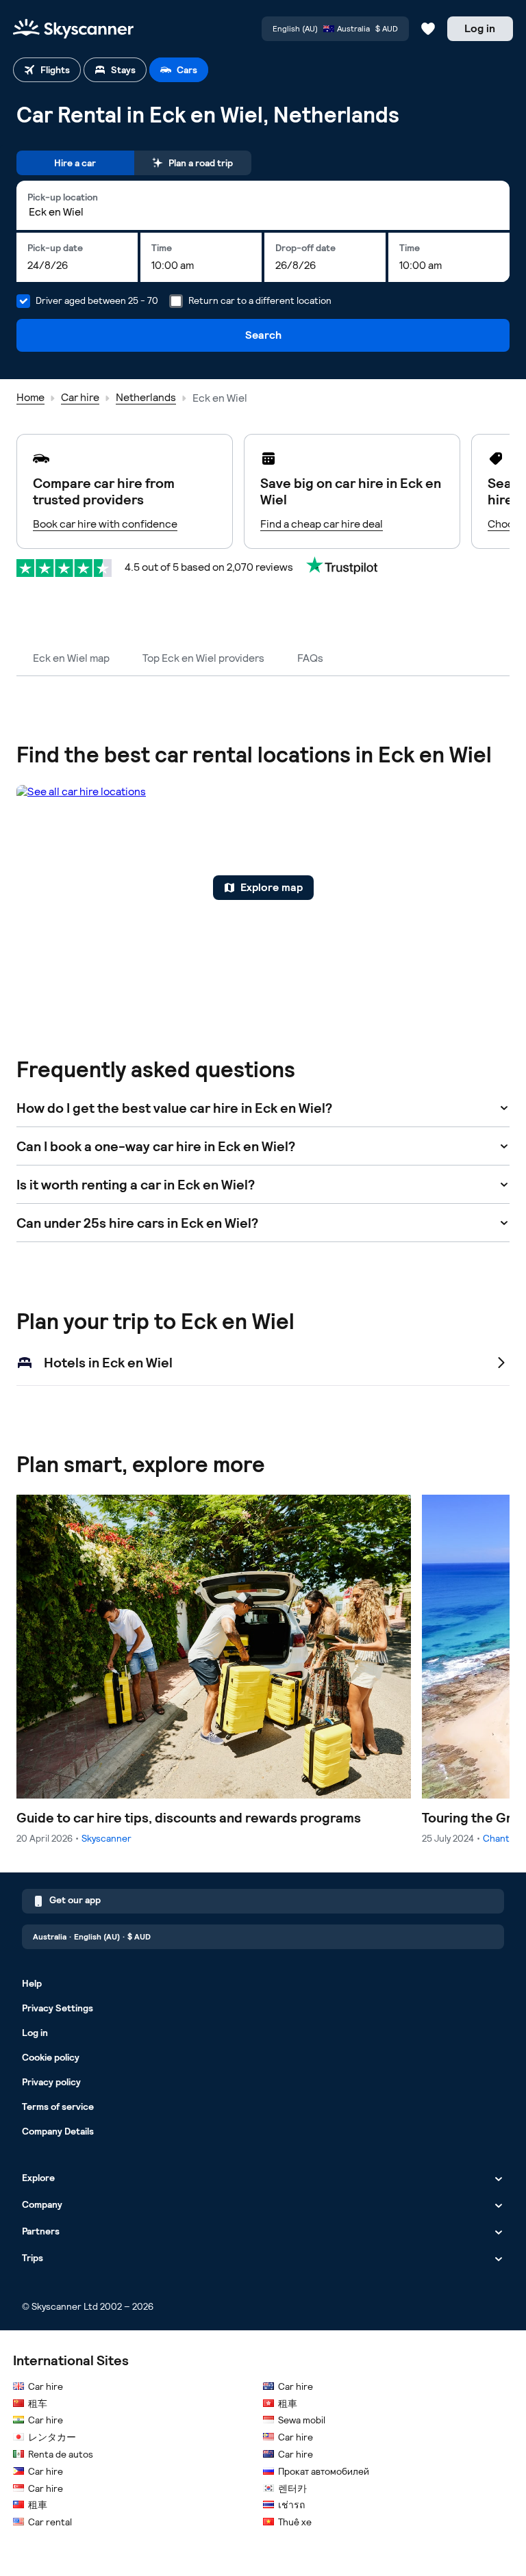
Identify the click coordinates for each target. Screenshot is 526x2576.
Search (263, 335)
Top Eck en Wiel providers (203, 658)
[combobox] (263, 212)
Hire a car (75, 163)
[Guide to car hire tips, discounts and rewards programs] (214, 1670)
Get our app (75, 1900)
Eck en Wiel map (71, 658)
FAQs (310, 658)
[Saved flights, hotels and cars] (428, 29)
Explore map (272, 887)
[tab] (47, 70)
